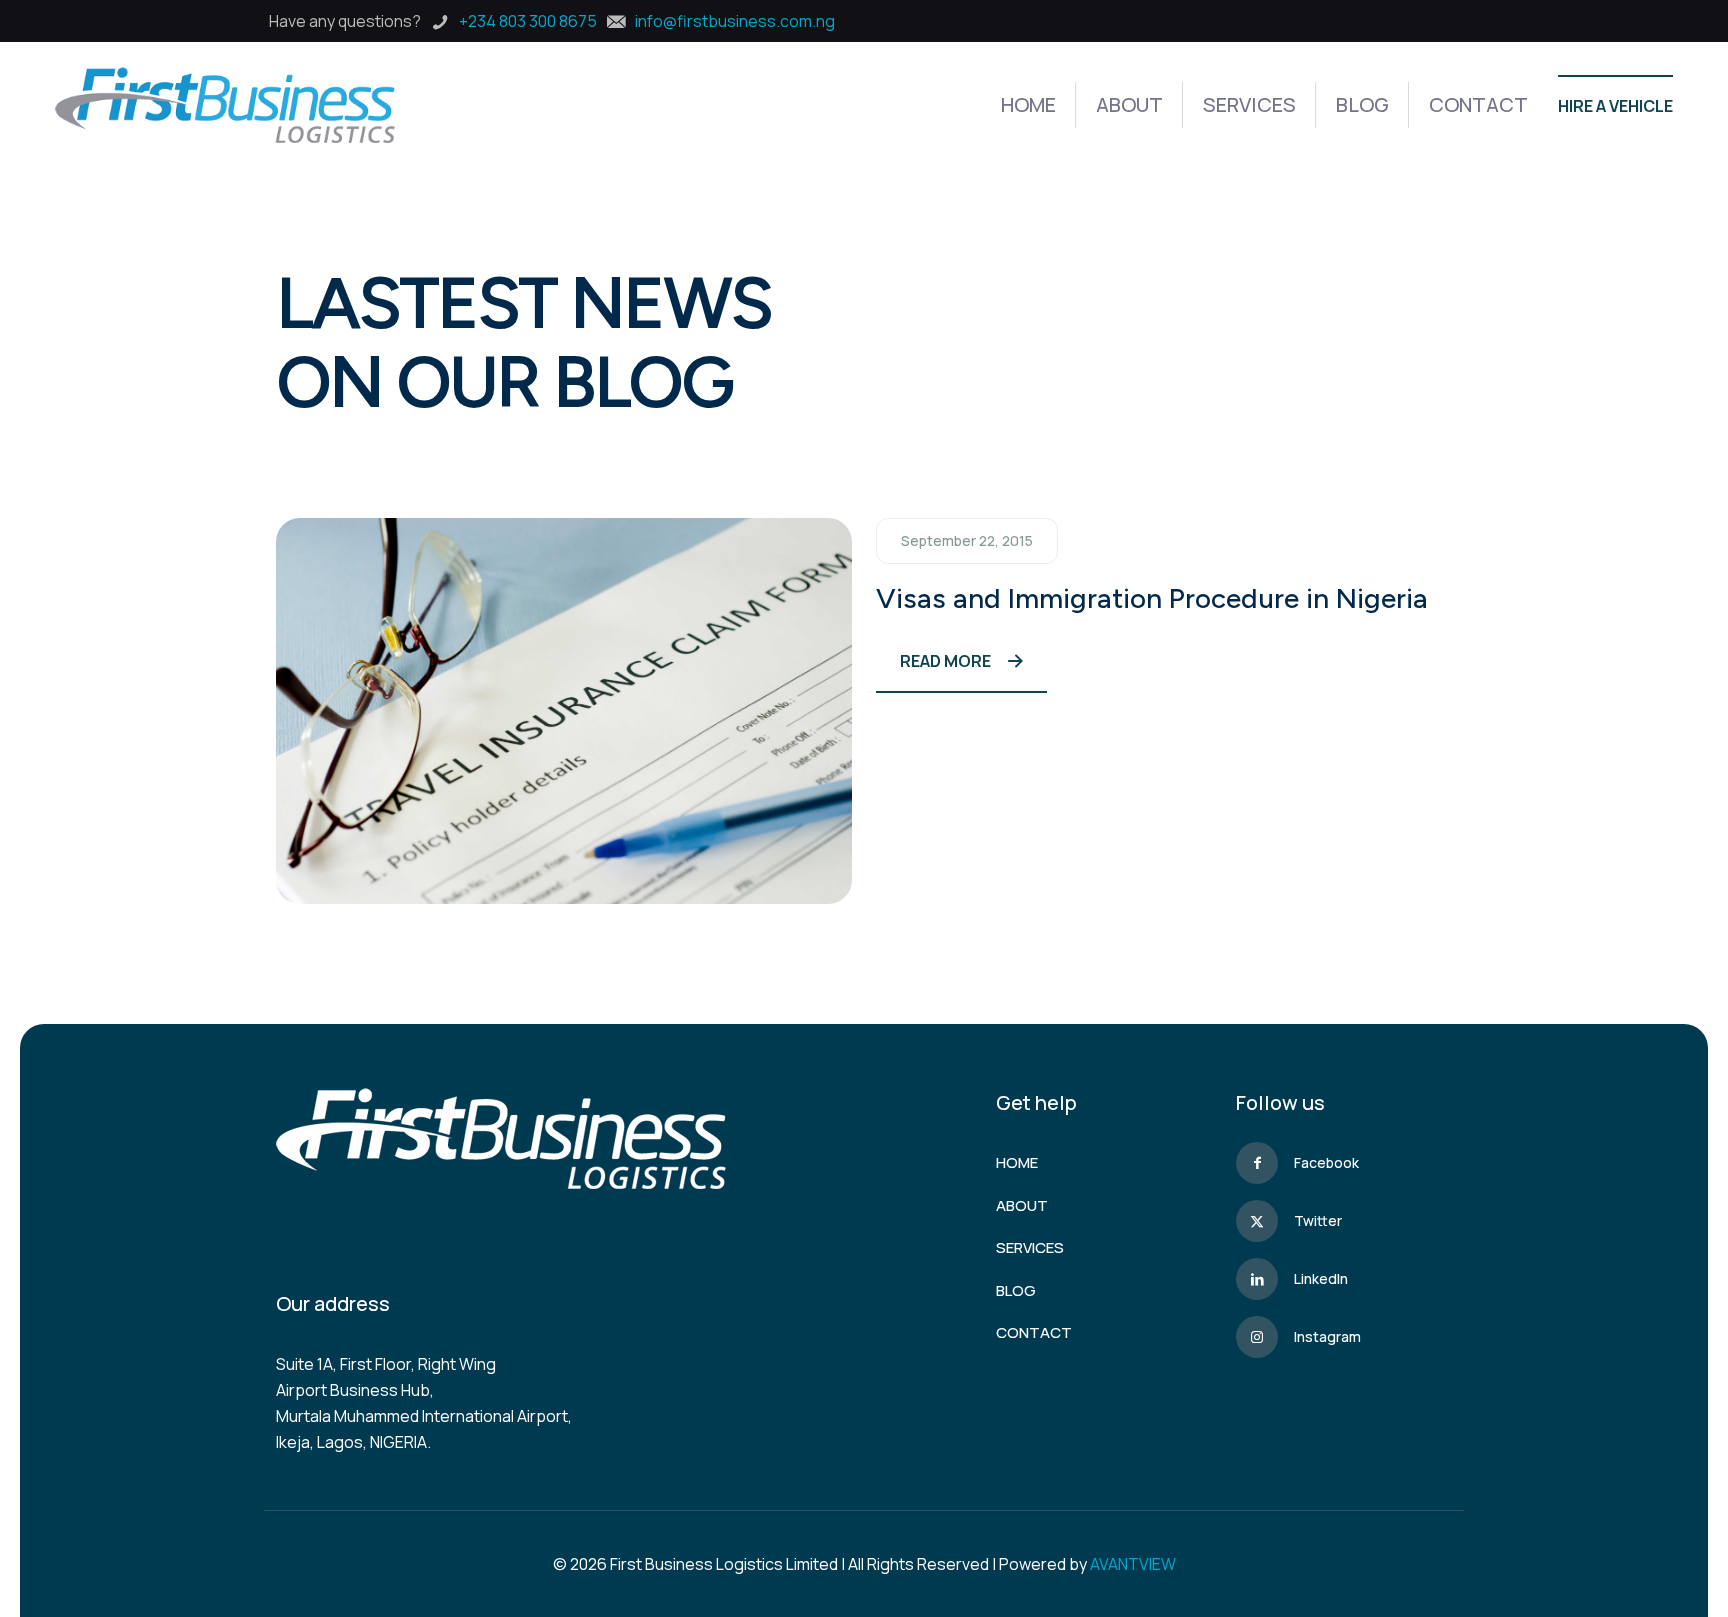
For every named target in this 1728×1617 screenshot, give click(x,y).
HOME (1017, 1162)
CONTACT (1034, 1332)
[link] (564, 711)
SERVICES (1030, 1247)
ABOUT (1022, 1205)
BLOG (1016, 1290)
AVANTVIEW (1133, 1564)
